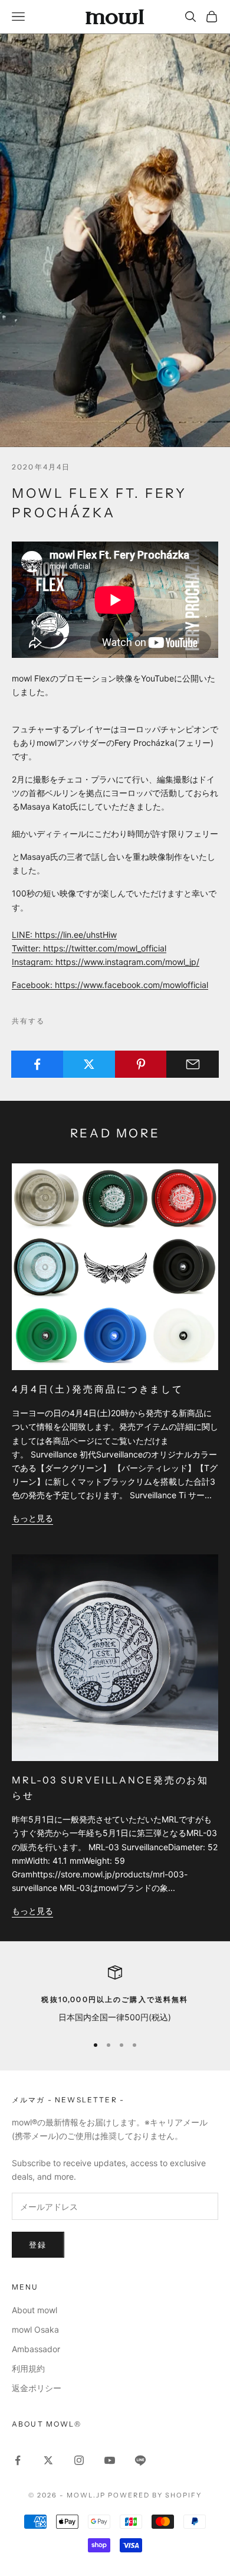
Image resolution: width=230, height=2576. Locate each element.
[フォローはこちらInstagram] (79, 2460)
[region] (115, 1995)
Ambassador (36, 2349)
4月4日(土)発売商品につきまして (98, 1389)
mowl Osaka (35, 2329)
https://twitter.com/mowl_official (105, 948)
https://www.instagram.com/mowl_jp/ (127, 962)
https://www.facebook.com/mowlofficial (132, 985)
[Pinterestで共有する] (141, 1064)
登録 (38, 2245)
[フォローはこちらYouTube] (110, 2460)
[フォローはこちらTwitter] (48, 2460)
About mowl (34, 2310)
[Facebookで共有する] (37, 1064)
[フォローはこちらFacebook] (18, 2460)
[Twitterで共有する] (89, 1064)
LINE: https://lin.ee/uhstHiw (64, 935)
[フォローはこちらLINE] (140, 2460)
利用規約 (28, 2368)
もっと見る (32, 1518)
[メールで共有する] (193, 1064)
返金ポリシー (37, 2388)
